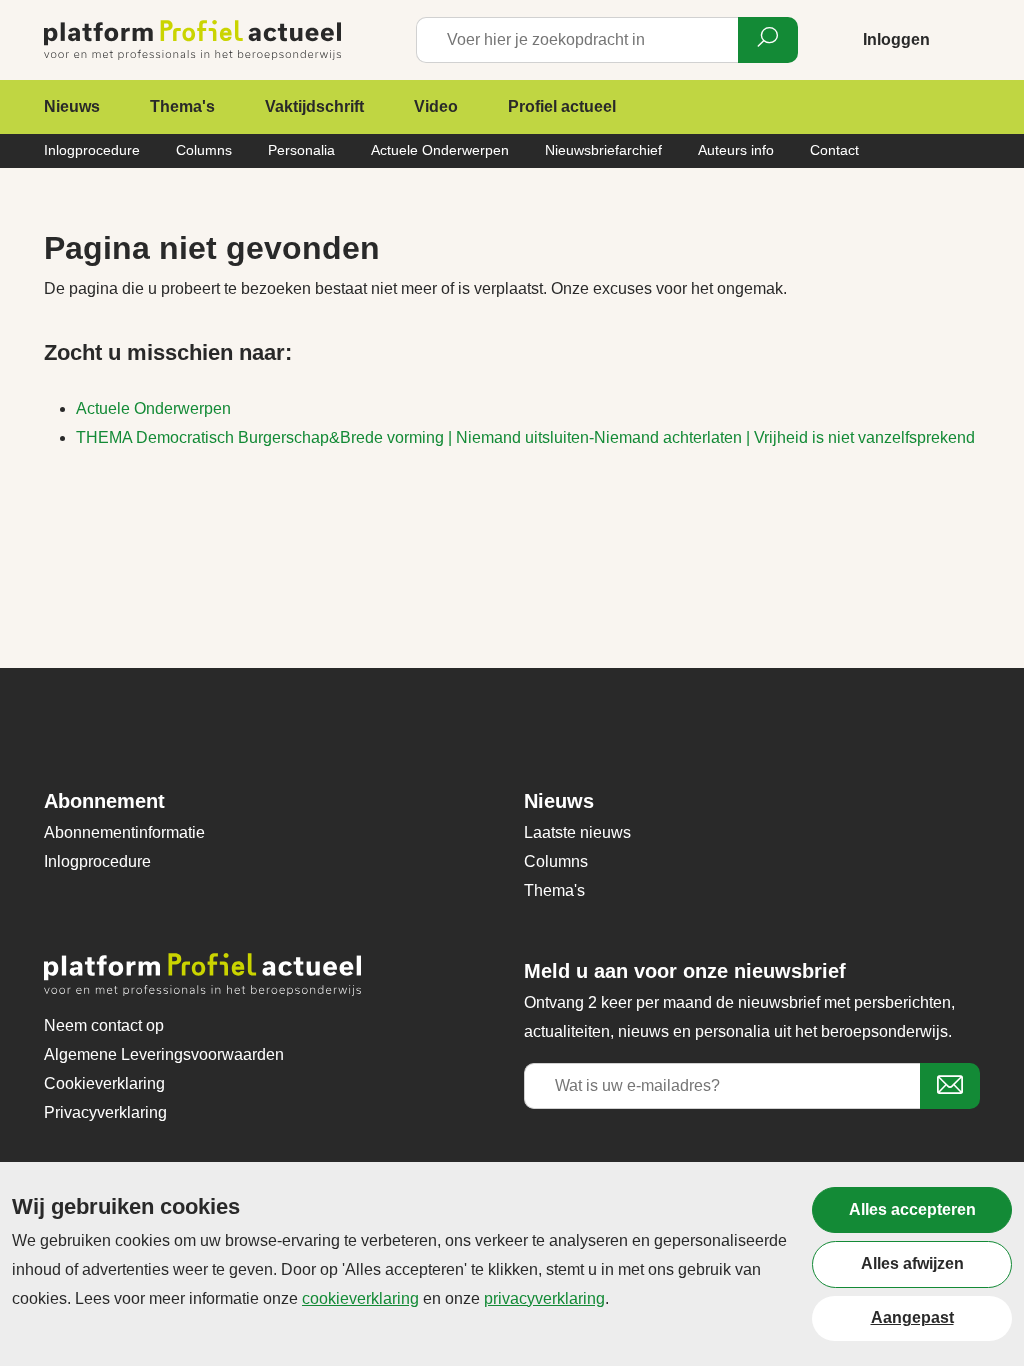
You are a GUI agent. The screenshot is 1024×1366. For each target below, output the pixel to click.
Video (436, 106)
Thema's (182, 106)
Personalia (301, 150)
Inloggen (896, 39)
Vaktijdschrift (314, 106)
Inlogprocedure (92, 150)
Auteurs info (736, 150)
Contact (834, 150)
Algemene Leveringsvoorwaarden (164, 1054)
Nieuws (72, 106)
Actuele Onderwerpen (440, 150)
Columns (204, 150)
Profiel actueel (562, 106)
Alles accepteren (912, 1209)
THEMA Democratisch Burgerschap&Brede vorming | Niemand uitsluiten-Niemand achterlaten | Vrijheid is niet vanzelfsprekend (525, 437)
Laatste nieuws (577, 832)
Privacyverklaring (105, 1112)
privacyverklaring (544, 1298)
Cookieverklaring (104, 1083)
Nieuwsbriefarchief (603, 150)
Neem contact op (104, 1025)
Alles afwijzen (912, 1263)
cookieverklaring (360, 1298)
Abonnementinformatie (124, 832)
